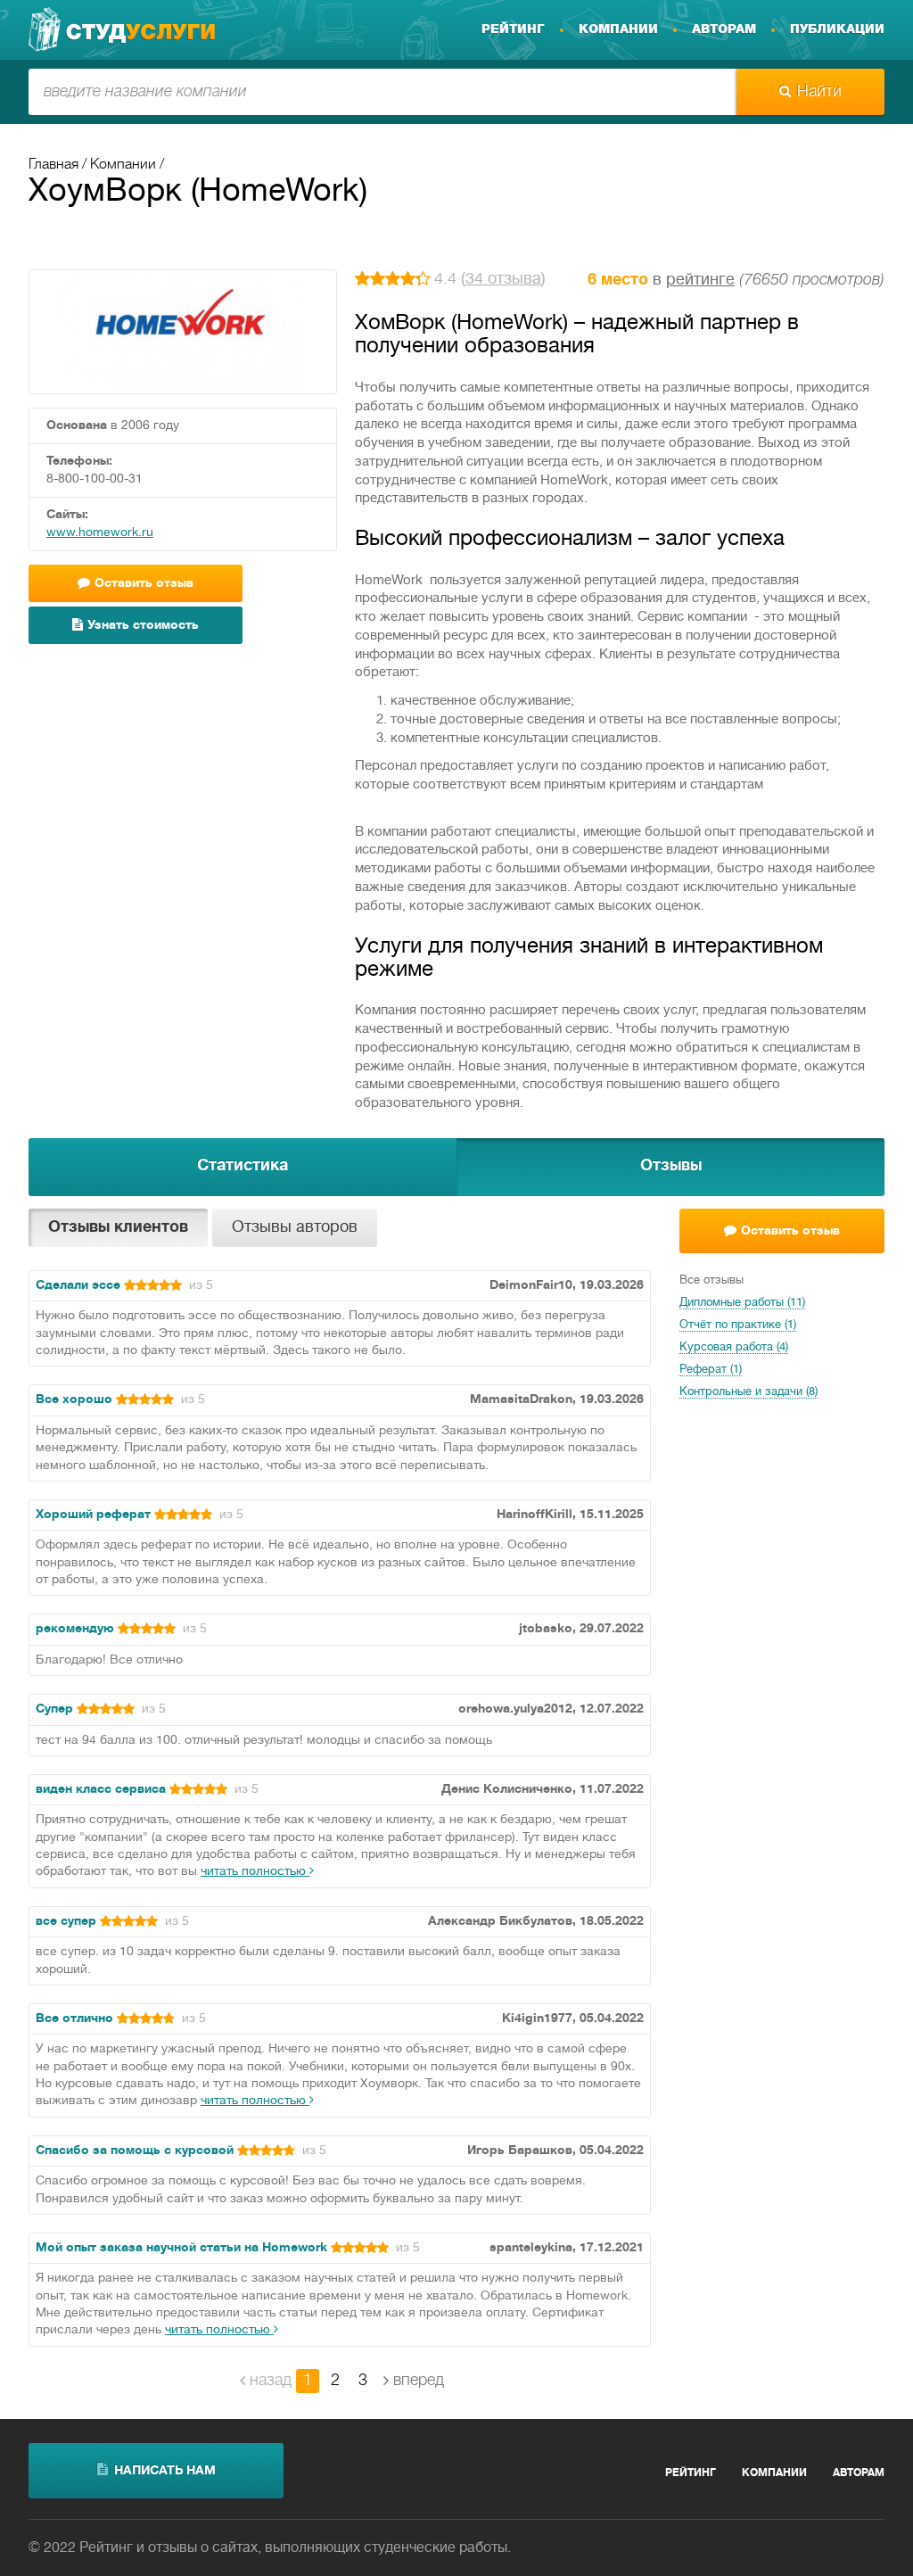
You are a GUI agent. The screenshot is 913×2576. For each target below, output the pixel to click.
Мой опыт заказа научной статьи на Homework (181, 2248)
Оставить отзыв (790, 1231)
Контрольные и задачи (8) (748, 1392)
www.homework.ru (100, 533)
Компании (618, 29)
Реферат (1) (711, 1370)
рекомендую (75, 1629)
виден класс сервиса (101, 1790)
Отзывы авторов (295, 1228)
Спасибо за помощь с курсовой (135, 2151)
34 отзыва (503, 280)
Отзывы (671, 1166)
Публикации (837, 29)
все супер (66, 1922)
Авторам (724, 29)
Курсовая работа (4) (734, 1348)
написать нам (165, 2471)
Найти (819, 92)
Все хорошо (74, 1400)
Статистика (243, 1166)
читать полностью (255, 1872)
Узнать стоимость (143, 626)
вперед (419, 2381)
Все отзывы (711, 1281)
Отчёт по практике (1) (738, 1325)
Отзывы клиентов (118, 1228)
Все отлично (74, 2019)
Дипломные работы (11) (742, 1303)
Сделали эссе (78, 1286)
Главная (53, 165)
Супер (54, 1709)
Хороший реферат (93, 1515)
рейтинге (700, 281)
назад (271, 2381)
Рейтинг (513, 29)
